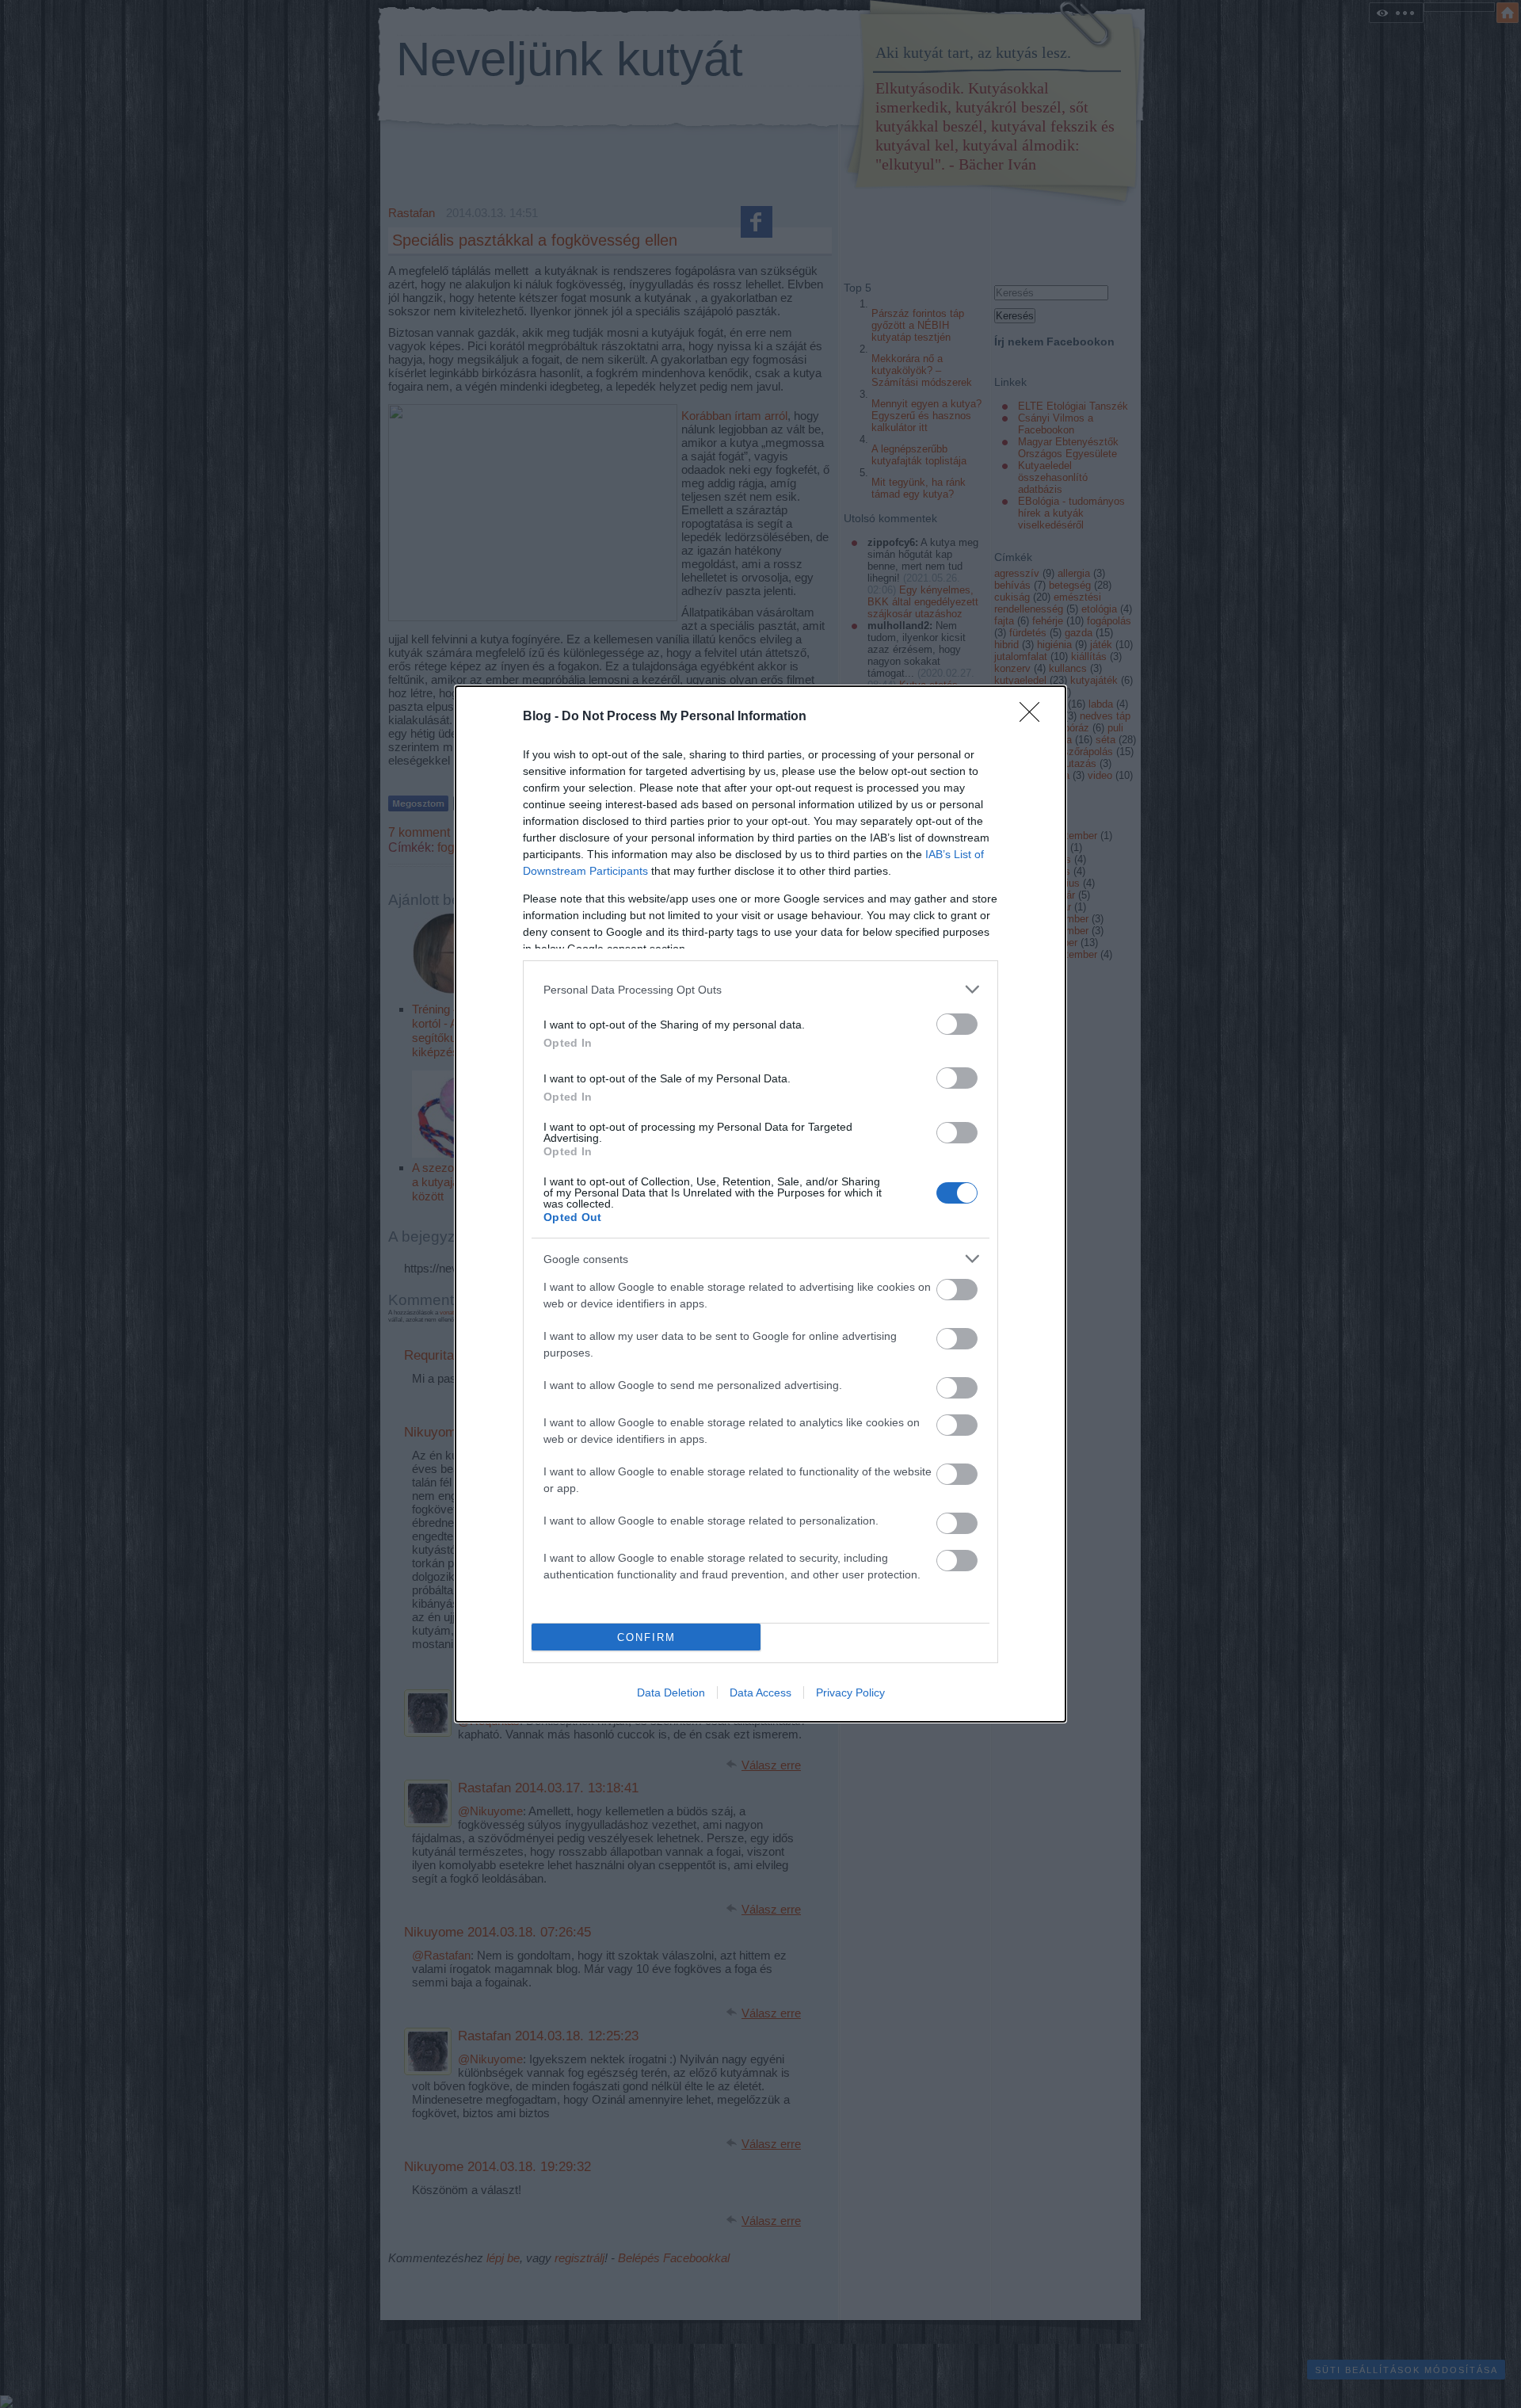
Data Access (760, 1692)
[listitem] (760, 989)
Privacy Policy (850, 1692)
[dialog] (760, 1204)
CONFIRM (646, 1637)
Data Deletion (671, 1692)
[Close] (1035, 717)
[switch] (957, 1024)
